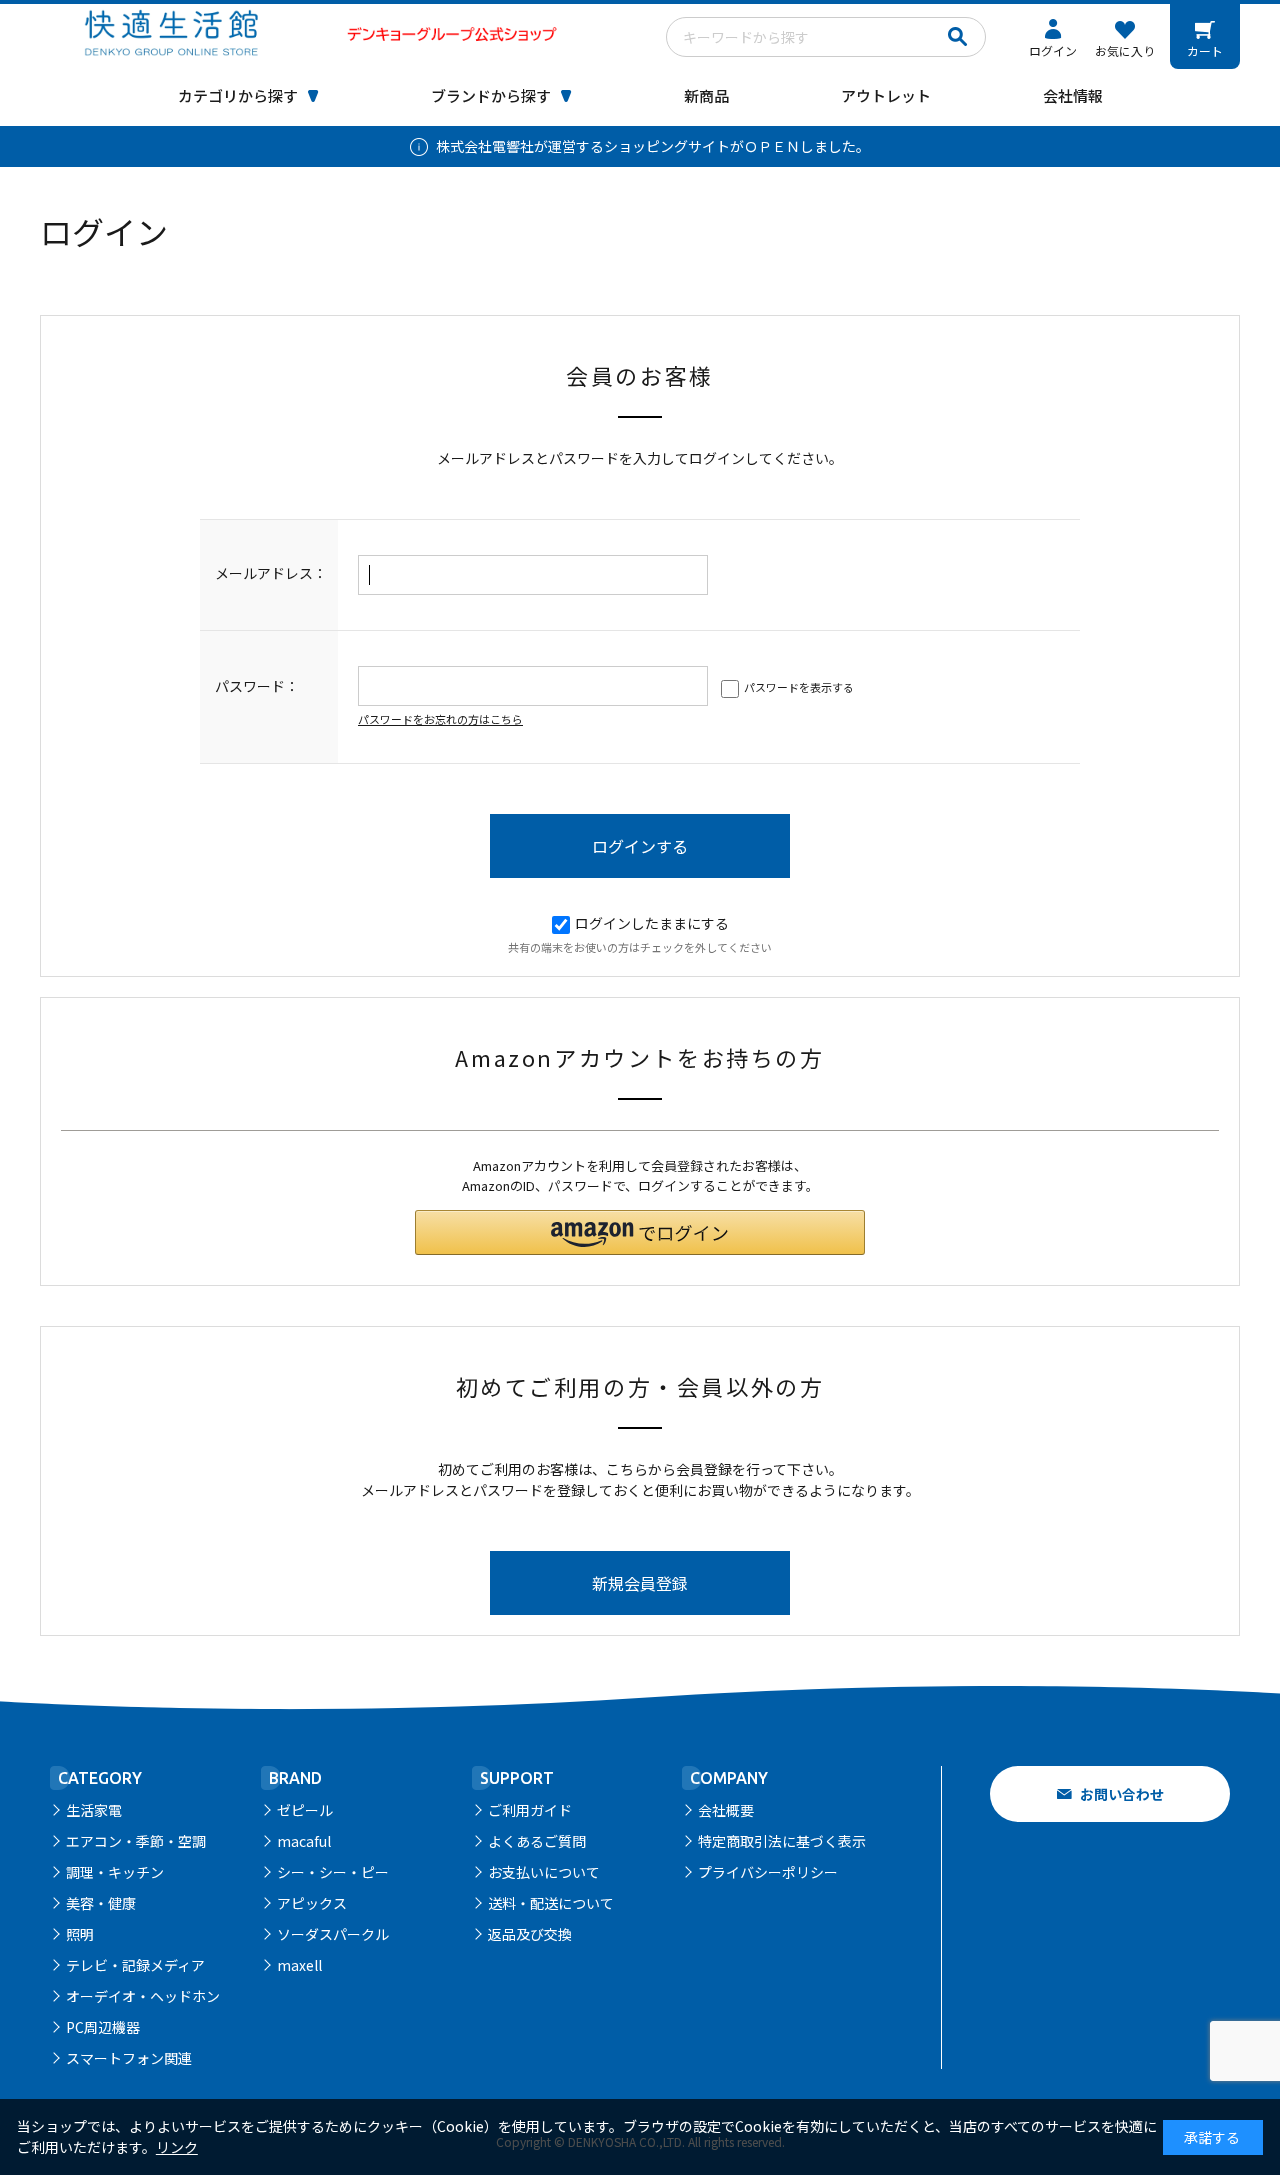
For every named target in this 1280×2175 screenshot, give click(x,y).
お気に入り (1125, 50)
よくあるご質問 (537, 1841)
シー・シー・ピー (333, 1872)
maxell (299, 1965)
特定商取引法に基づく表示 (782, 1841)
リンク (177, 2147)
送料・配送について (551, 1903)
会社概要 (726, 1810)
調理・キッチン (115, 1872)
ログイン (1053, 50)
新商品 (706, 95)
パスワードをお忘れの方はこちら (440, 719)
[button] (640, 1232)
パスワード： (257, 686)
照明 (80, 1934)
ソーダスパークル (333, 1934)
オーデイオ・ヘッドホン (143, 1996)
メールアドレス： (271, 573)
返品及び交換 (530, 1934)
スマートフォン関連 (129, 2058)
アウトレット (886, 95)
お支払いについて (544, 1872)
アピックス (312, 1903)
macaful (304, 1841)
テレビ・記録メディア (135, 1965)
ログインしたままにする (652, 923)
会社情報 (1073, 95)
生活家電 (94, 1810)
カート (1205, 50)
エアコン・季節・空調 (136, 1841)
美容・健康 (101, 1903)
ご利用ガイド (530, 1810)
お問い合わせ (1122, 1794)
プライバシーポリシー (768, 1872)
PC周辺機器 (103, 2027)
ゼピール (305, 1810)
